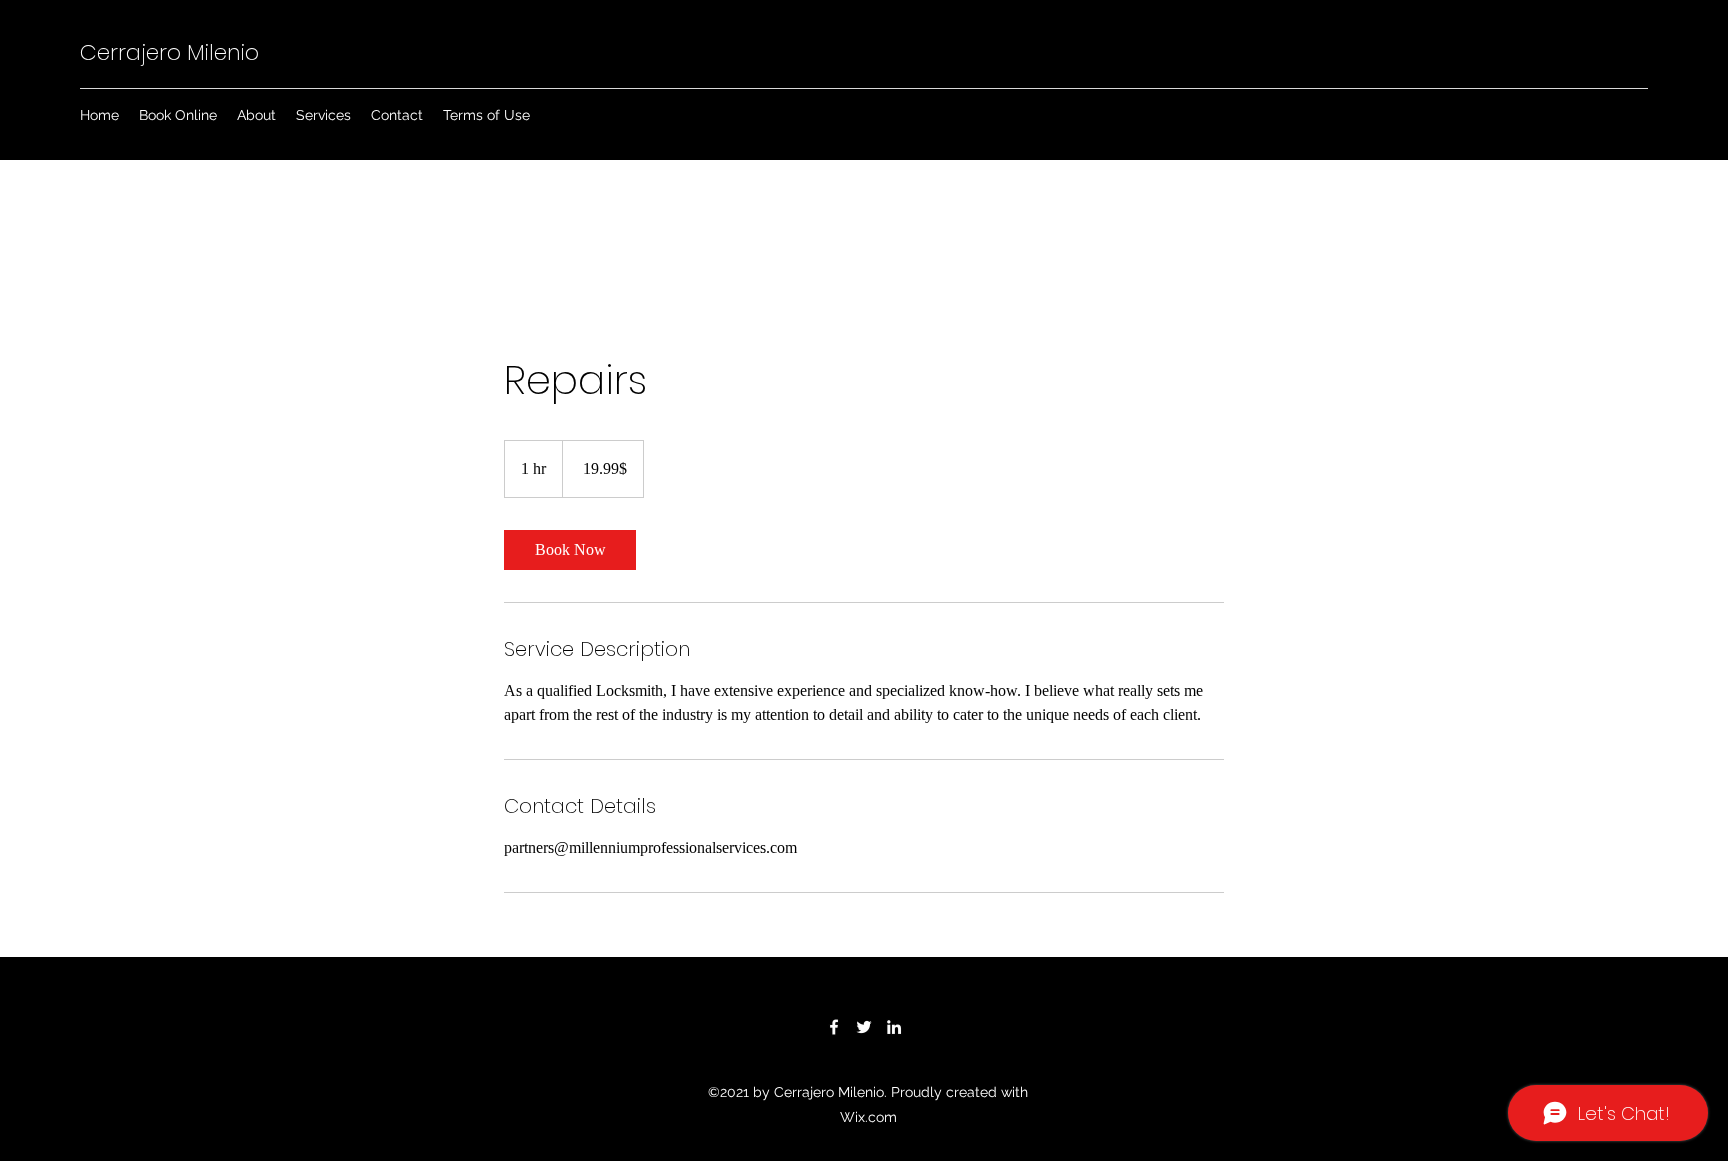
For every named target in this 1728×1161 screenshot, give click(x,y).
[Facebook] (834, 1027)
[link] (570, 550)
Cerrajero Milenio (169, 52)
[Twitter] (864, 1027)
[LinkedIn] (894, 1027)
